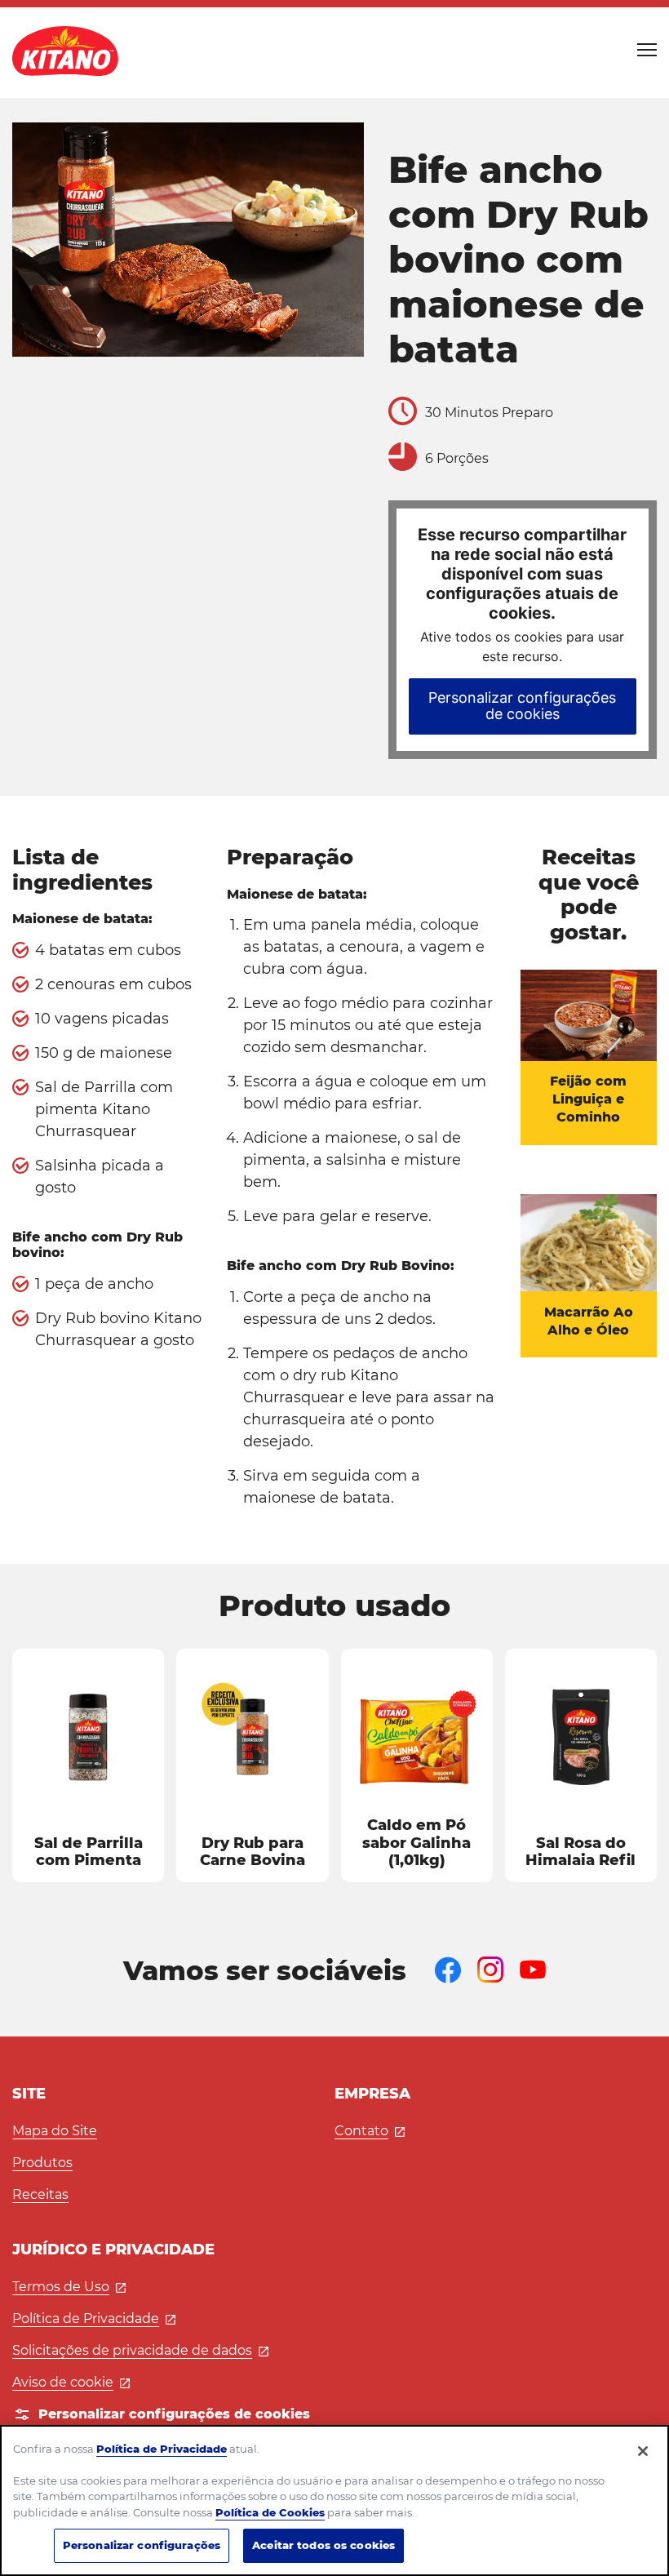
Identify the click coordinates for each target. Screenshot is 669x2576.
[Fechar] (643, 2451)
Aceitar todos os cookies (323, 2545)
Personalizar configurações (142, 2545)
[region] (334, 2500)
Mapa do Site (55, 2131)
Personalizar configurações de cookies (522, 706)
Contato (370, 2131)
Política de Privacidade (94, 2318)
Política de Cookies (270, 2512)
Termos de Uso (69, 2287)
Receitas (40, 2194)
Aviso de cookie (71, 2382)
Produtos (42, 2163)
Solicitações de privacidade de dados (140, 2350)
